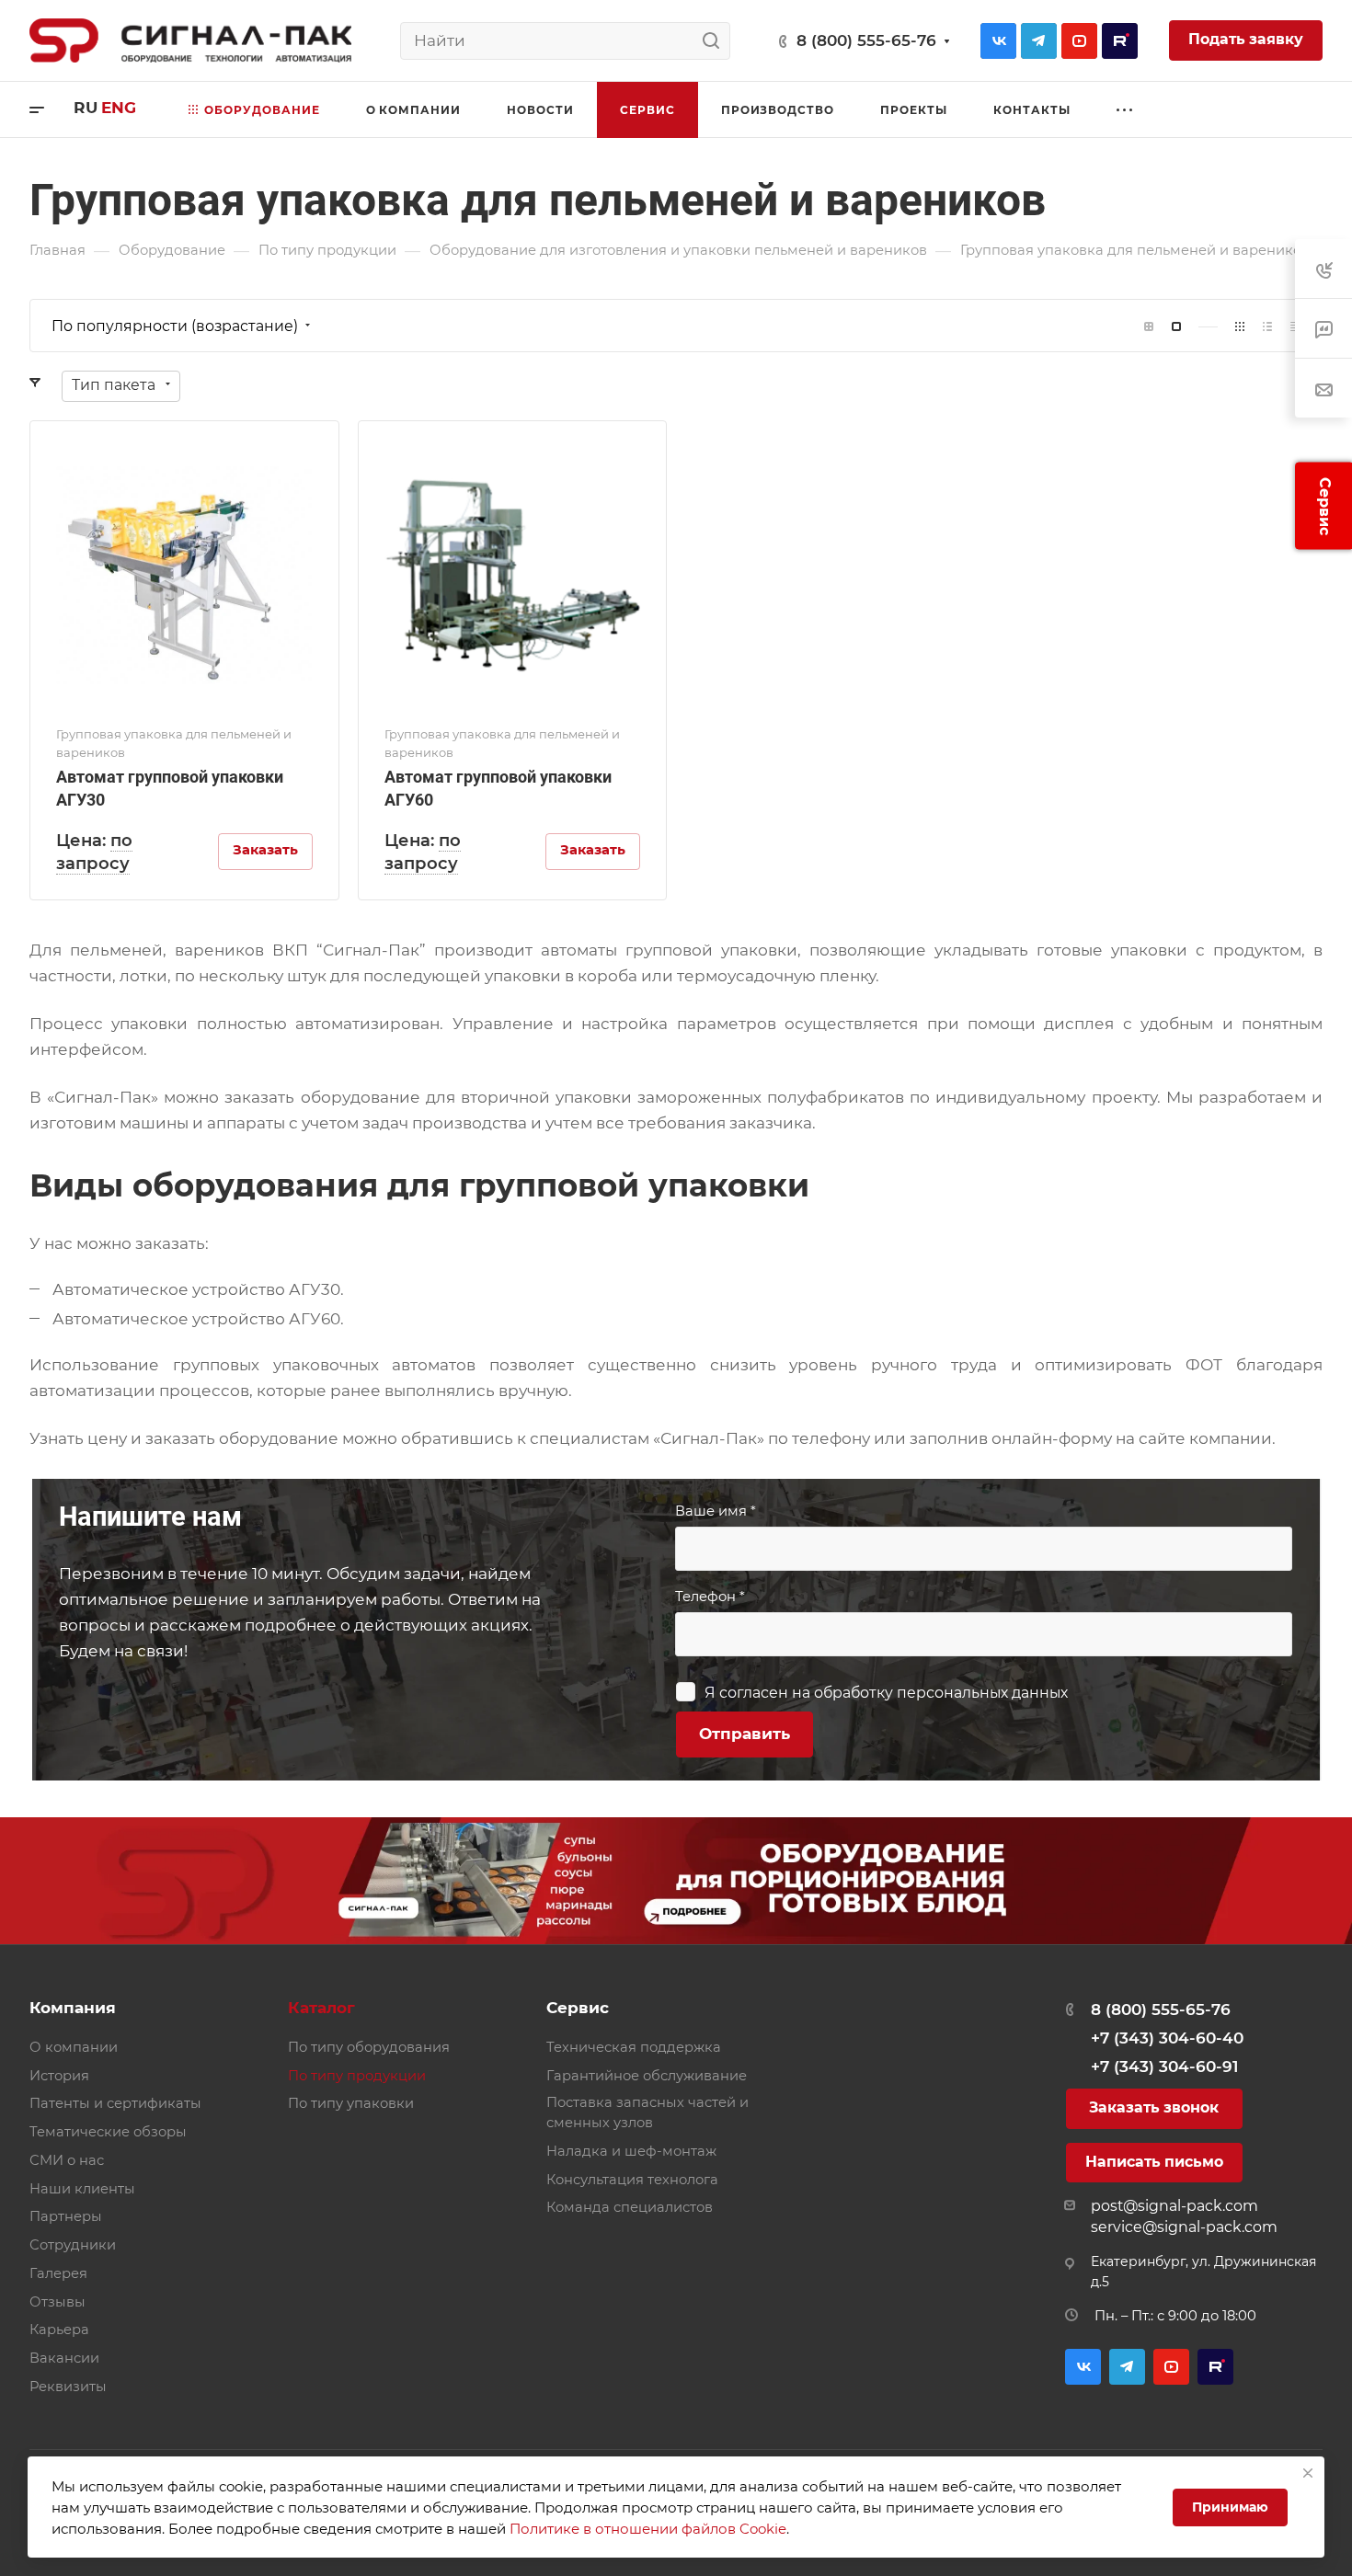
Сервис (578, 2008)
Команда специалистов (630, 2207)
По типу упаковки (351, 2103)
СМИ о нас (67, 2160)
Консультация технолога (632, 2180)
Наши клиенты (82, 2189)
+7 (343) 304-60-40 (1167, 2038)
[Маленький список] (1149, 326)
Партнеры (66, 2216)
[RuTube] (1120, 41)
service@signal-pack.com (1184, 2227)
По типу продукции (357, 2076)
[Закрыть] (1308, 2473)
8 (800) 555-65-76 (866, 40)
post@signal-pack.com (1174, 2206)
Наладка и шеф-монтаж (631, 2151)
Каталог (321, 2008)
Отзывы (57, 2302)
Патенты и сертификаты (115, 2103)
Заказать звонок (1154, 2107)
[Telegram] (1039, 41)
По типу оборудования (369, 2047)
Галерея (58, 2273)
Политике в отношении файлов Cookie (648, 2529)
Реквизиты (68, 2387)
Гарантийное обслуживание (647, 2076)
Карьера (59, 2330)
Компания (73, 2008)
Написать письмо (1154, 2162)
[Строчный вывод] (1267, 326)
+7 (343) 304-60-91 (1164, 2067)
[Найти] (716, 41)
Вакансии (64, 2358)
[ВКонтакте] (998, 41)
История (59, 2076)
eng (119, 108)
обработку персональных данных (941, 1693)
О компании (74, 2047)
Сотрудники (73, 2245)
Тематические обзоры (108, 2132)
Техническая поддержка (634, 2047)
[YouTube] (1079, 41)
